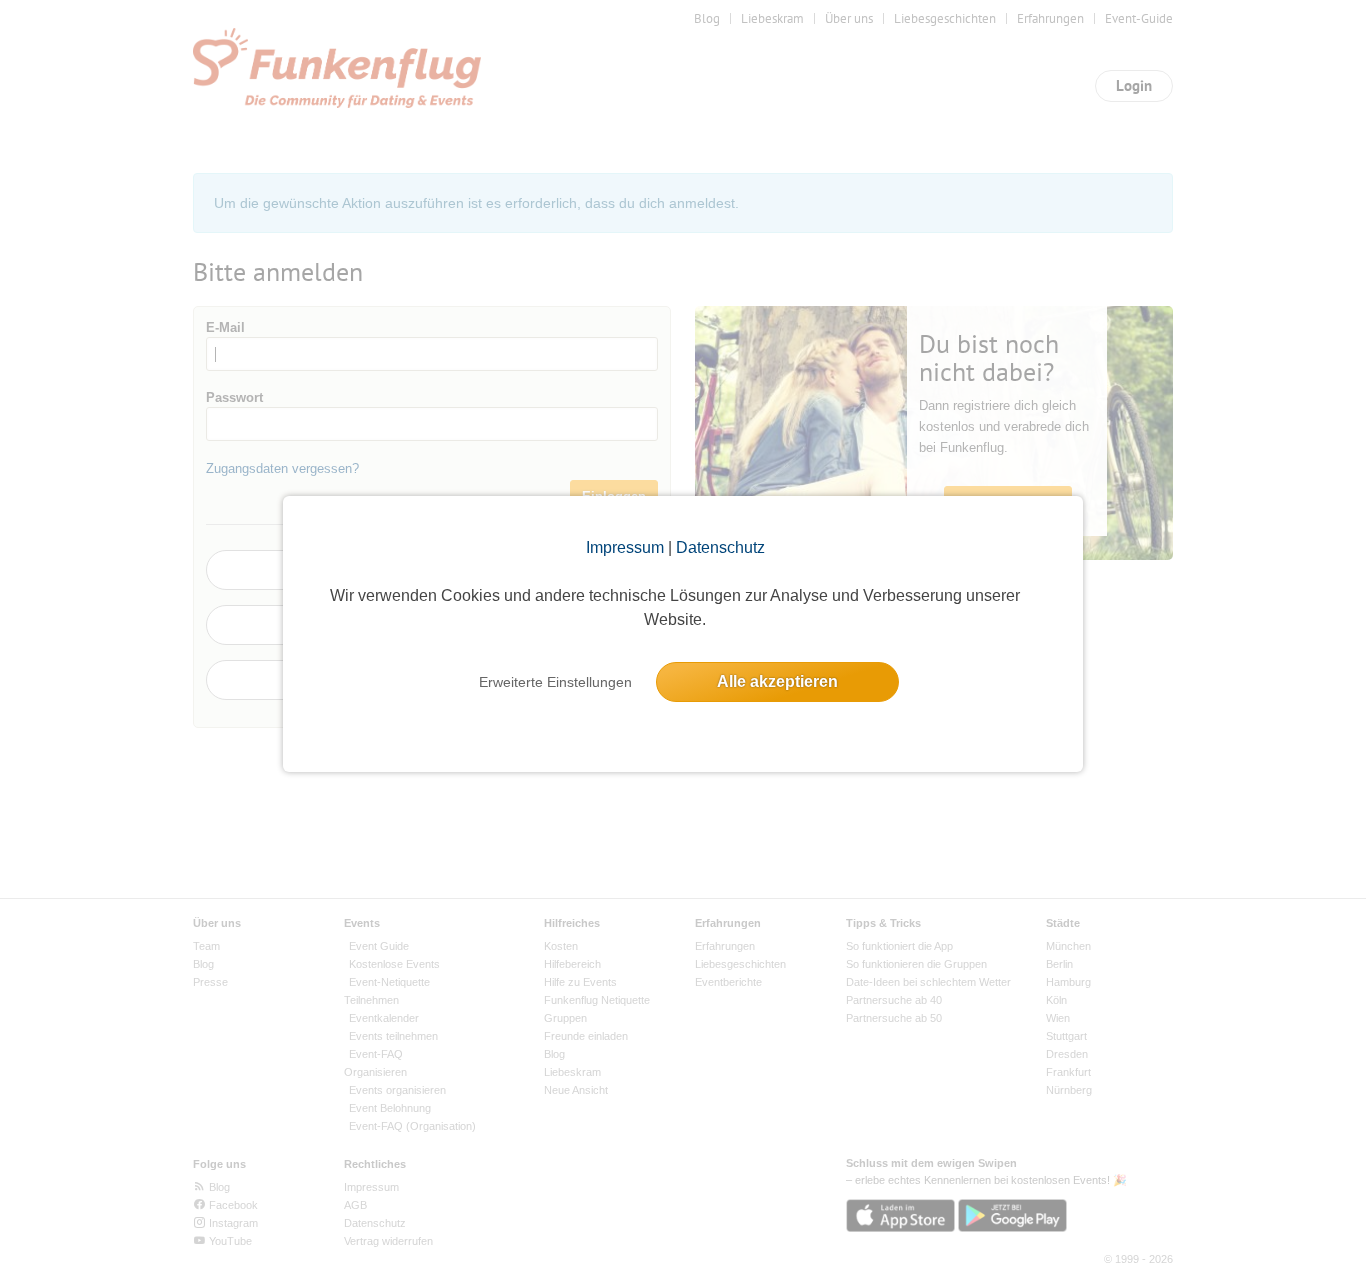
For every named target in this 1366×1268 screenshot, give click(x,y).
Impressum (625, 547)
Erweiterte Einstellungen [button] (555, 682)
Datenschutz (720, 547)
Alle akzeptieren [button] (777, 681)
